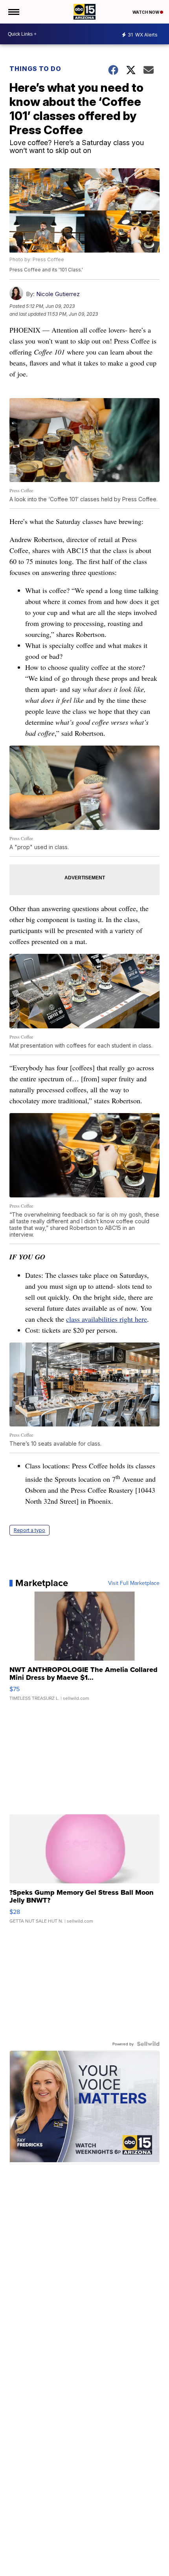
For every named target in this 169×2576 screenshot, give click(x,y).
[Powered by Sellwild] (148, 2044)
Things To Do (35, 69)
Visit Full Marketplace (134, 1583)
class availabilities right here (107, 1319)
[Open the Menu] (13, 12)
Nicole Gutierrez (58, 294)
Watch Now (146, 12)
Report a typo (29, 1530)
